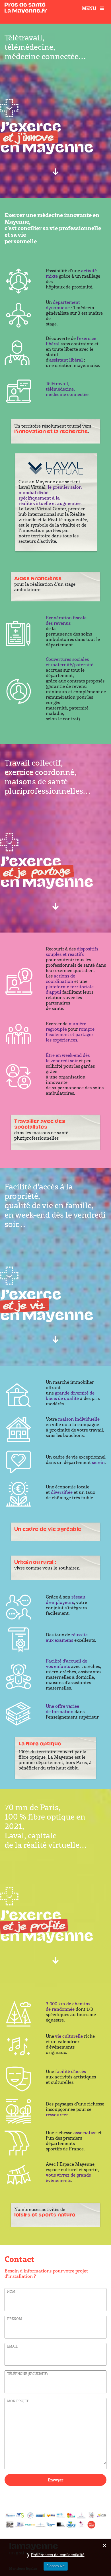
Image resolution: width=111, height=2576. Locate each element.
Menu (89, 8)
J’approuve (56, 2566)
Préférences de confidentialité (58, 2555)
